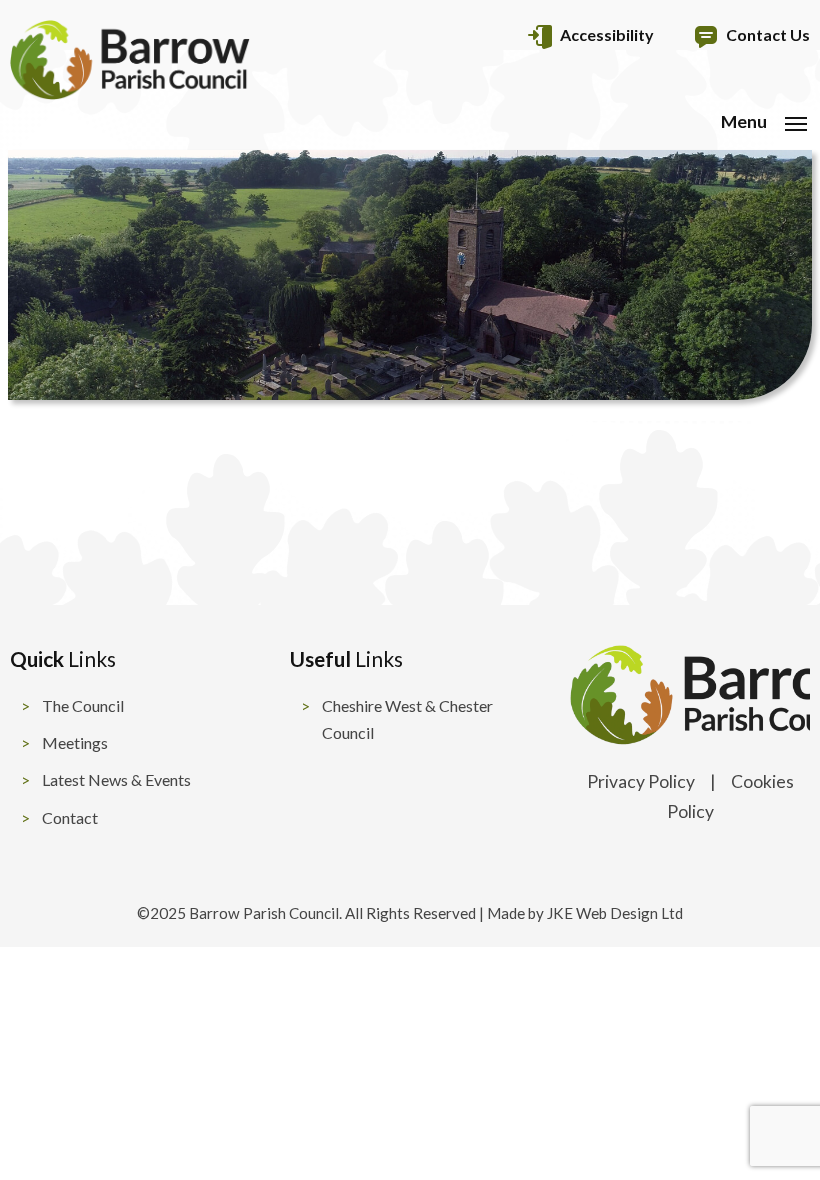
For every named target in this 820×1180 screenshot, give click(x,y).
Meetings (75, 742)
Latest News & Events (116, 779)
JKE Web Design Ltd (615, 913)
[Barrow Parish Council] (130, 93)
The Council (83, 705)
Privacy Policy (641, 781)
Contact (70, 817)
